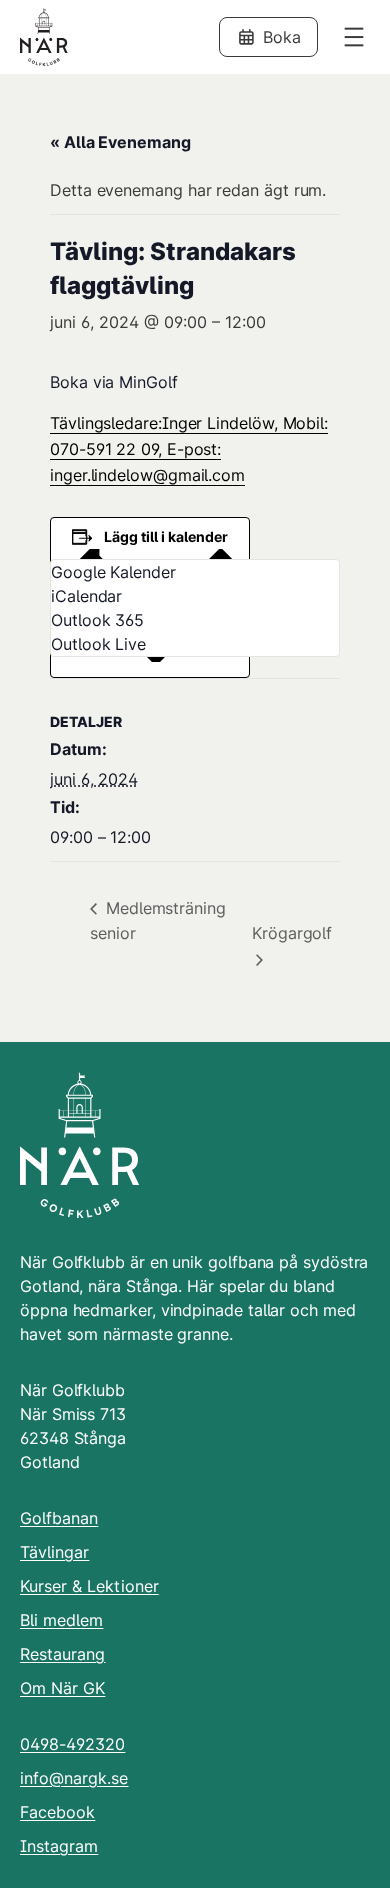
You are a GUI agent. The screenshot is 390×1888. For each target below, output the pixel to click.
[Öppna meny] (354, 37)
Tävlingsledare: (106, 423)
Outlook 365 (97, 620)
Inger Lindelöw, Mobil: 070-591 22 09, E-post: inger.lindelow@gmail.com (189, 449)
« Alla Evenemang (120, 142)
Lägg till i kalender (166, 536)
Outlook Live (98, 644)
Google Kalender (113, 572)
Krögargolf (292, 933)
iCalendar (86, 596)
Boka (282, 37)
